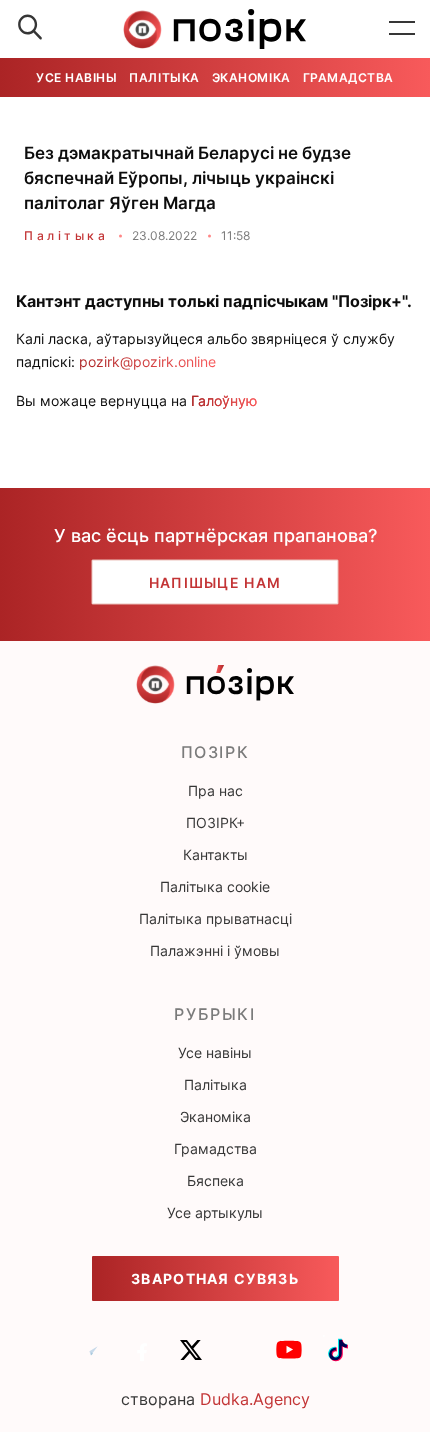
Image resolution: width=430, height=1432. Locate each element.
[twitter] (191, 1359)
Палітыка (164, 77)
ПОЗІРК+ (215, 822)
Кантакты (215, 854)
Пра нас (215, 790)
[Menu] (402, 29)
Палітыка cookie (215, 886)
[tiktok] (338, 1359)
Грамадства (348, 77)
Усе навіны (76, 77)
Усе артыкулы (215, 1212)
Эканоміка (251, 77)
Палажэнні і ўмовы (215, 950)
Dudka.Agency (255, 1399)
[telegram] (93, 1359)
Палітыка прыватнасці (215, 918)
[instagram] (240, 1359)
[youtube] (289, 1359)
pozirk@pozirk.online (147, 361)
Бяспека (215, 1180)
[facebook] (142, 1359)
